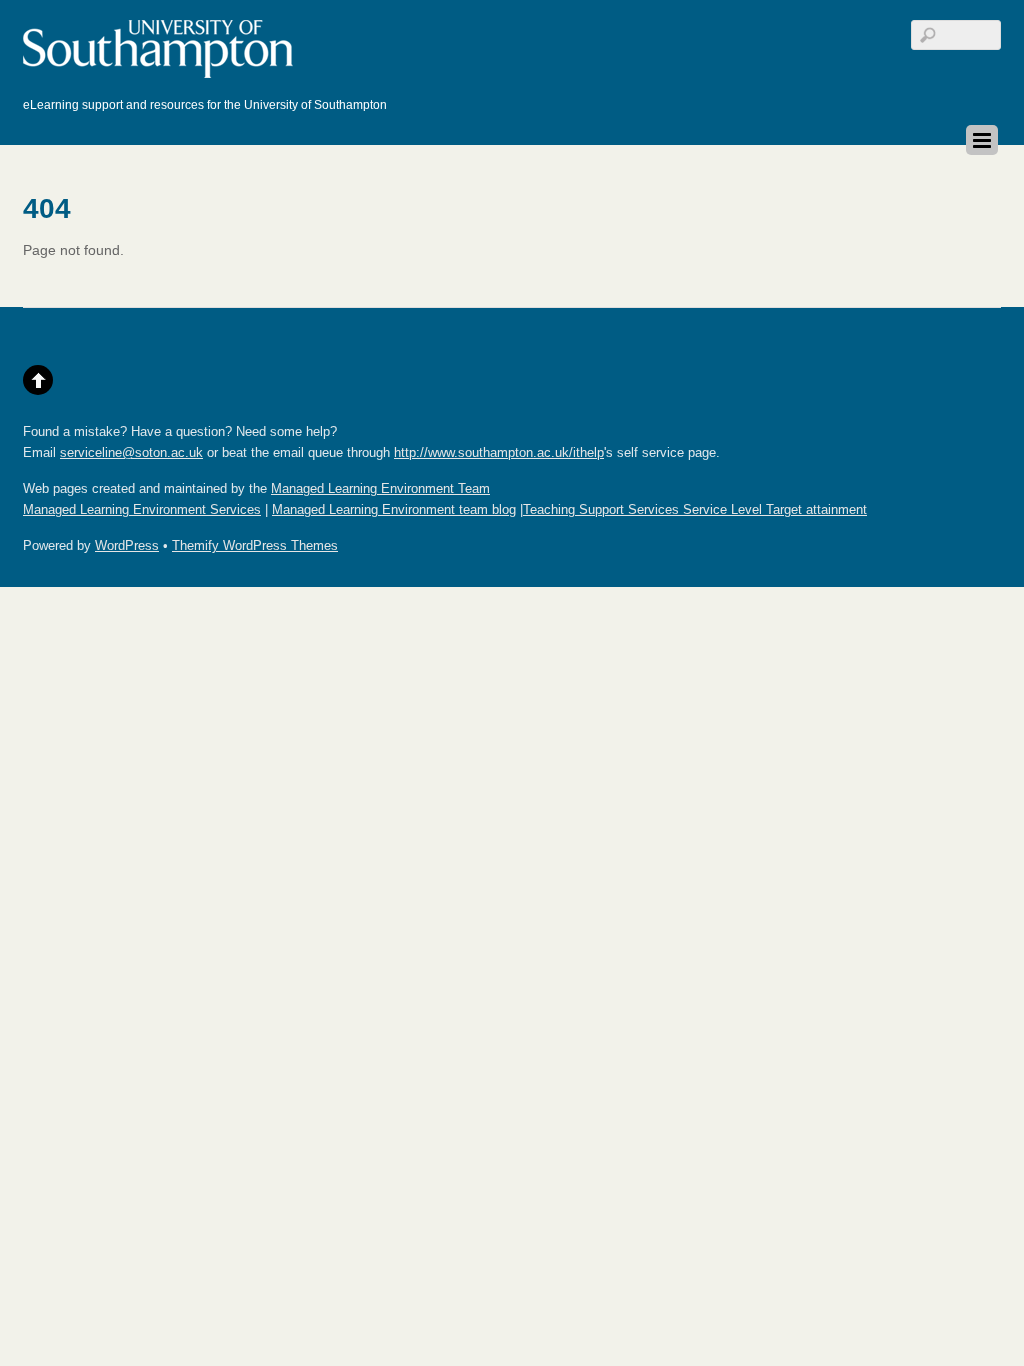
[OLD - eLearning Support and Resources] (162, 69)
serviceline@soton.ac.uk (131, 453)
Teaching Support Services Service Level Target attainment (695, 510)
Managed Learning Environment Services (142, 510)
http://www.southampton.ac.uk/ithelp (499, 453)
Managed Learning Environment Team (380, 489)
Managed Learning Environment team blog (394, 510)
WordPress (127, 546)
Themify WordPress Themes (255, 546)
